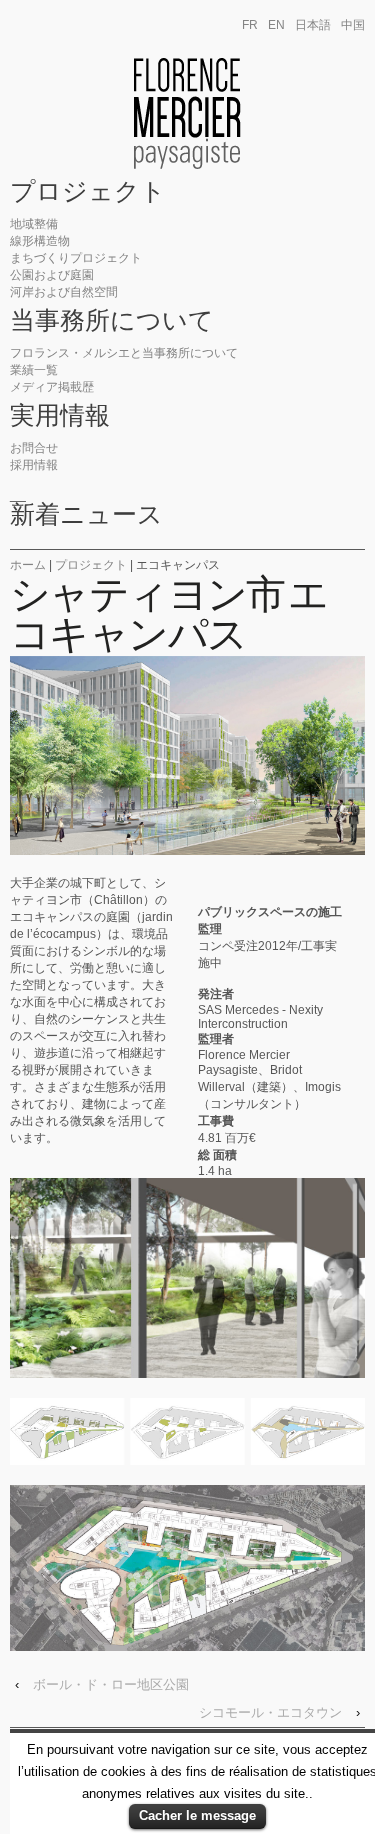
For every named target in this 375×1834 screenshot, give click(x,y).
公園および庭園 (52, 275)
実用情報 (60, 416)
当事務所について (112, 321)
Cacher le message (197, 1815)
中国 (353, 25)
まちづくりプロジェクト (76, 258)
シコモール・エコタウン (270, 1712)
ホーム (28, 565)
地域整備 (34, 224)
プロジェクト (88, 192)
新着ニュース (86, 515)
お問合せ (34, 448)
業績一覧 (34, 370)
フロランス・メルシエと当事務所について (124, 353)
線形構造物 (40, 241)
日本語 (313, 25)
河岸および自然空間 (64, 292)
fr (250, 25)
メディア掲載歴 (52, 387)
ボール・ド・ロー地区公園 (111, 1684)
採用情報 (34, 465)
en (276, 25)
